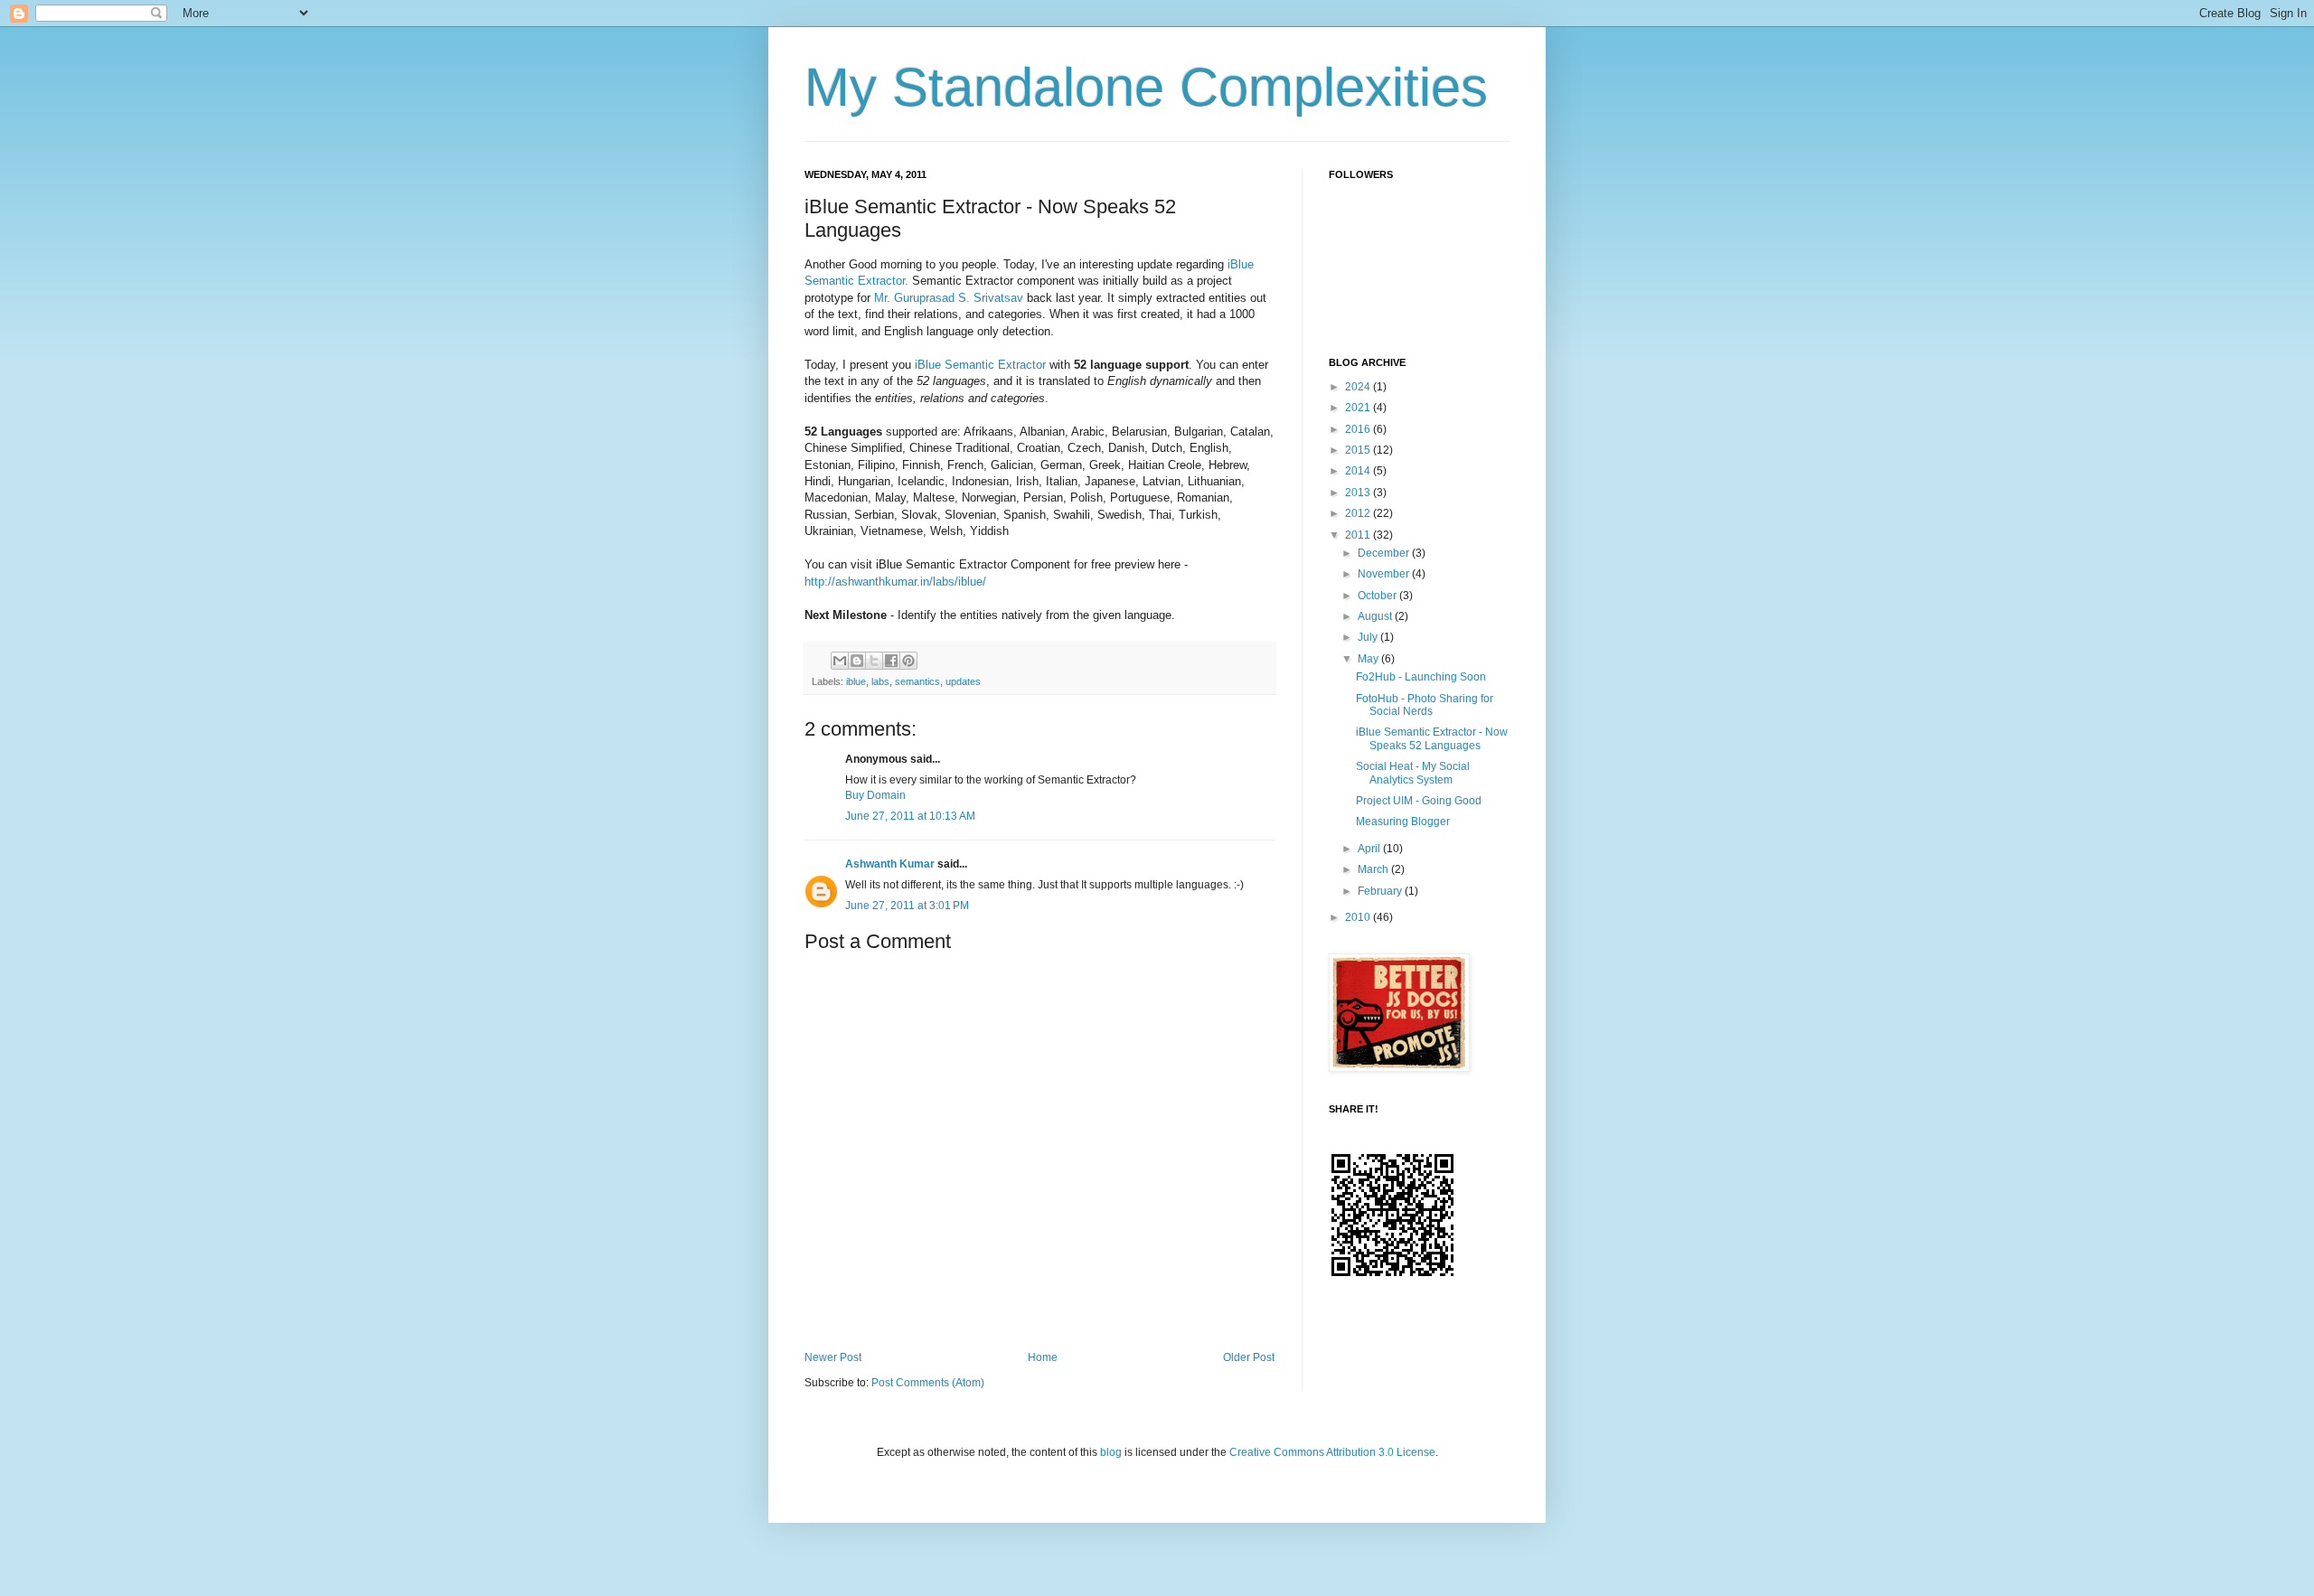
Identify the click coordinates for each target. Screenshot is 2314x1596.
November (1385, 574)
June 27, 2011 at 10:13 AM (910, 816)
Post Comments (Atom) (928, 1383)
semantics (917, 681)
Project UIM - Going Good (1419, 801)
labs (880, 681)
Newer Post (833, 1357)
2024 (1359, 387)
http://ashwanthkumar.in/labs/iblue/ (895, 582)
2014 (1359, 471)
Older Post (1249, 1357)
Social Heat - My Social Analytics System (1413, 773)
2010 (1359, 917)
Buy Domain (875, 795)
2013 (1359, 493)
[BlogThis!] (857, 661)
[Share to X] (874, 661)
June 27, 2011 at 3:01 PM (907, 906)
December (1385, 553)
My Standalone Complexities (1146, 87)
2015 (1359, 450)
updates (963, 681)
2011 (1359, 535)
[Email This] (840, 661)
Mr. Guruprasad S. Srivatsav (949, 298)
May (1369, 659)
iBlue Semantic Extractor (980, 365)
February (1381, 891)
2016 (1359, 429)
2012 (1359, 513)
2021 (1359, 408)
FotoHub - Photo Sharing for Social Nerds (1425, 705)
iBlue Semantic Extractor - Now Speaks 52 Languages (1432, 738)
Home (1043, 1357)
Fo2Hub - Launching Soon (1421, 677)
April (1370, 849)
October (1378, 596)
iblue (856, 681)
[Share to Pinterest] (908, 661)
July (1369, 637)
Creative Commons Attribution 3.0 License (1332, 1452)
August (1376, 616)
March (1374, 869)
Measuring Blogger (1403, 821)
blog (1112, 1452)
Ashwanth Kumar (890, 864)
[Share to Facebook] (891, 661)
